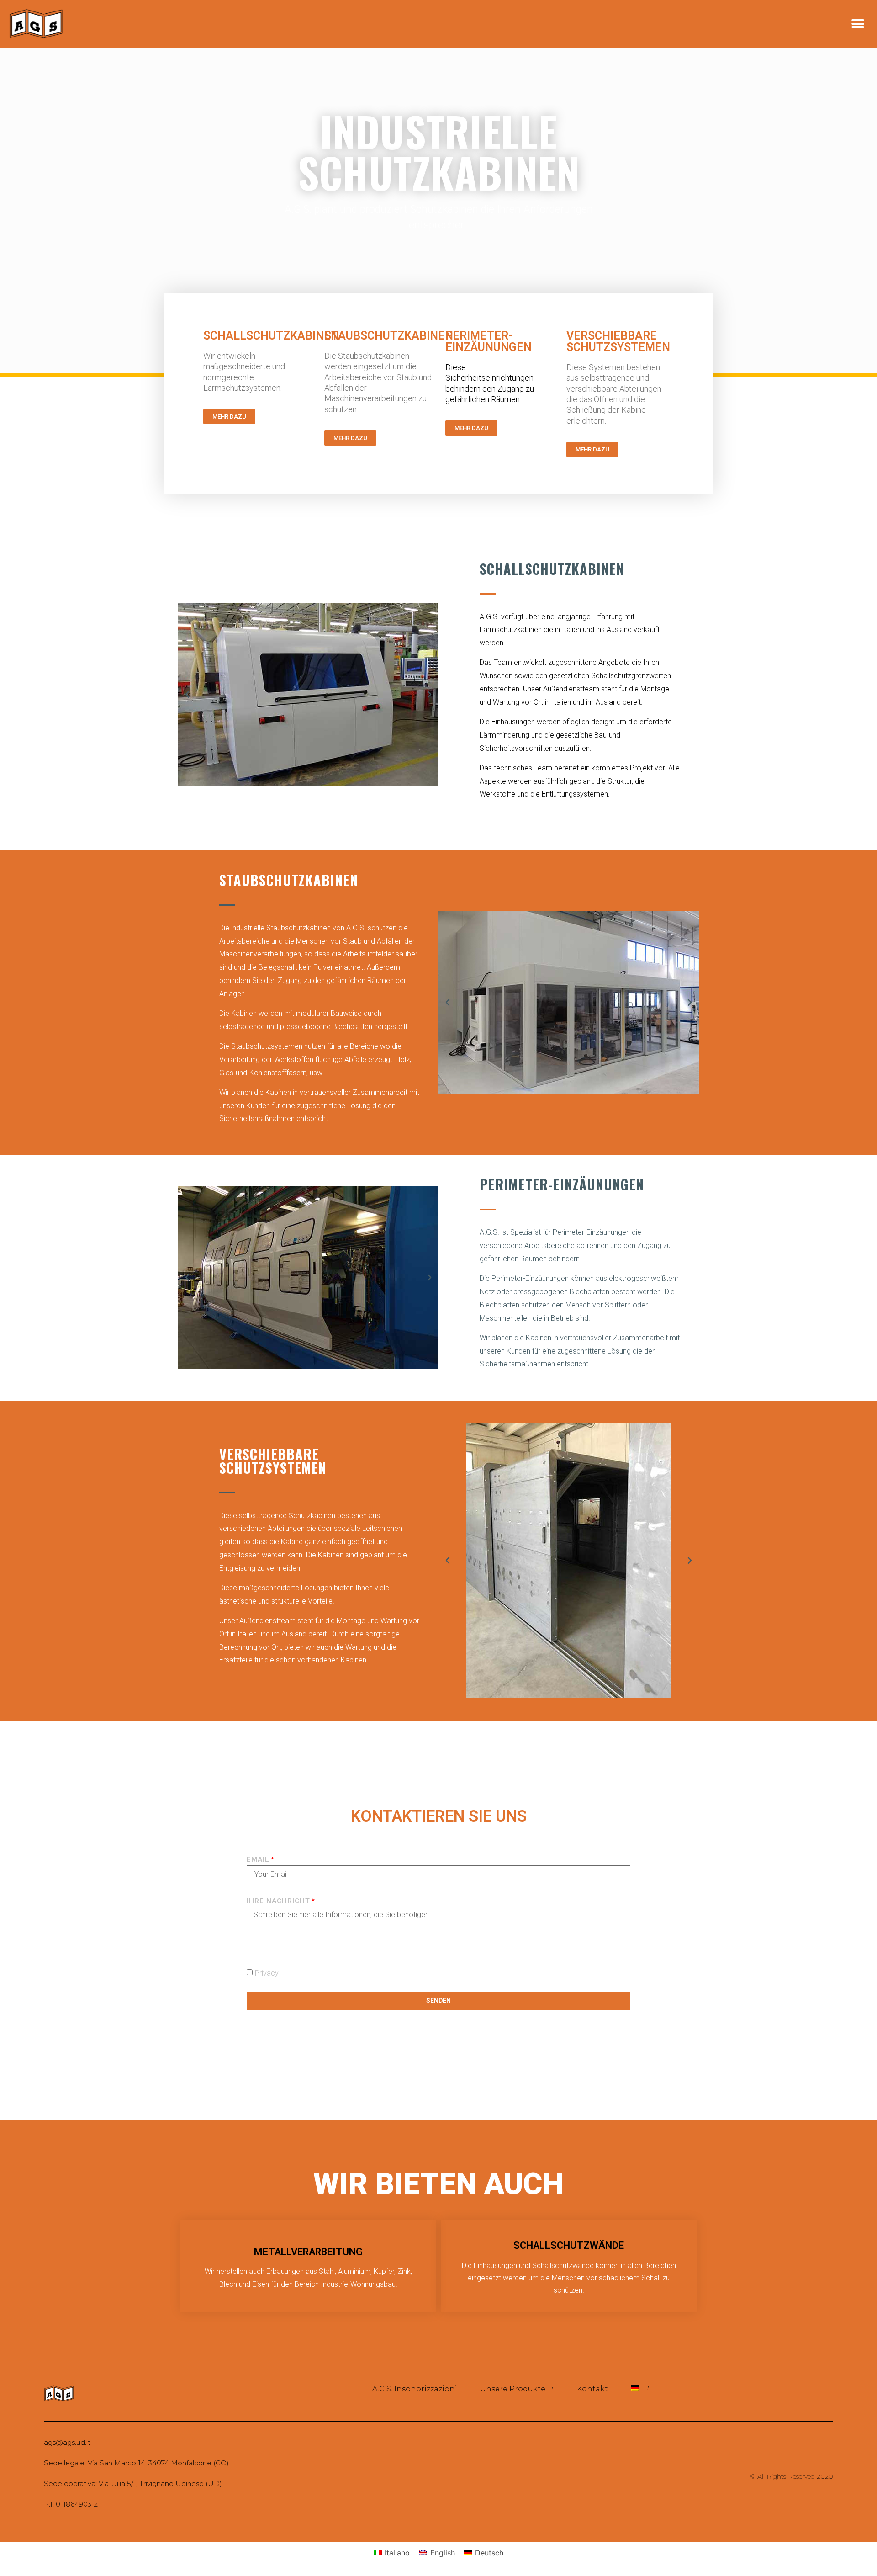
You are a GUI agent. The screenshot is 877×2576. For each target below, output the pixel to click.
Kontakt (592, 2389)
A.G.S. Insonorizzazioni (415, 2389)
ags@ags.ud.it (67, 2442)
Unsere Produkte (513, 2389)
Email (258, 1860)
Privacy (267, 1973)
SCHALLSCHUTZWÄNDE (569, 2245)
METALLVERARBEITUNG (308, 2252)
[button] (858, 24)
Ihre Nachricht (278, 1901)
